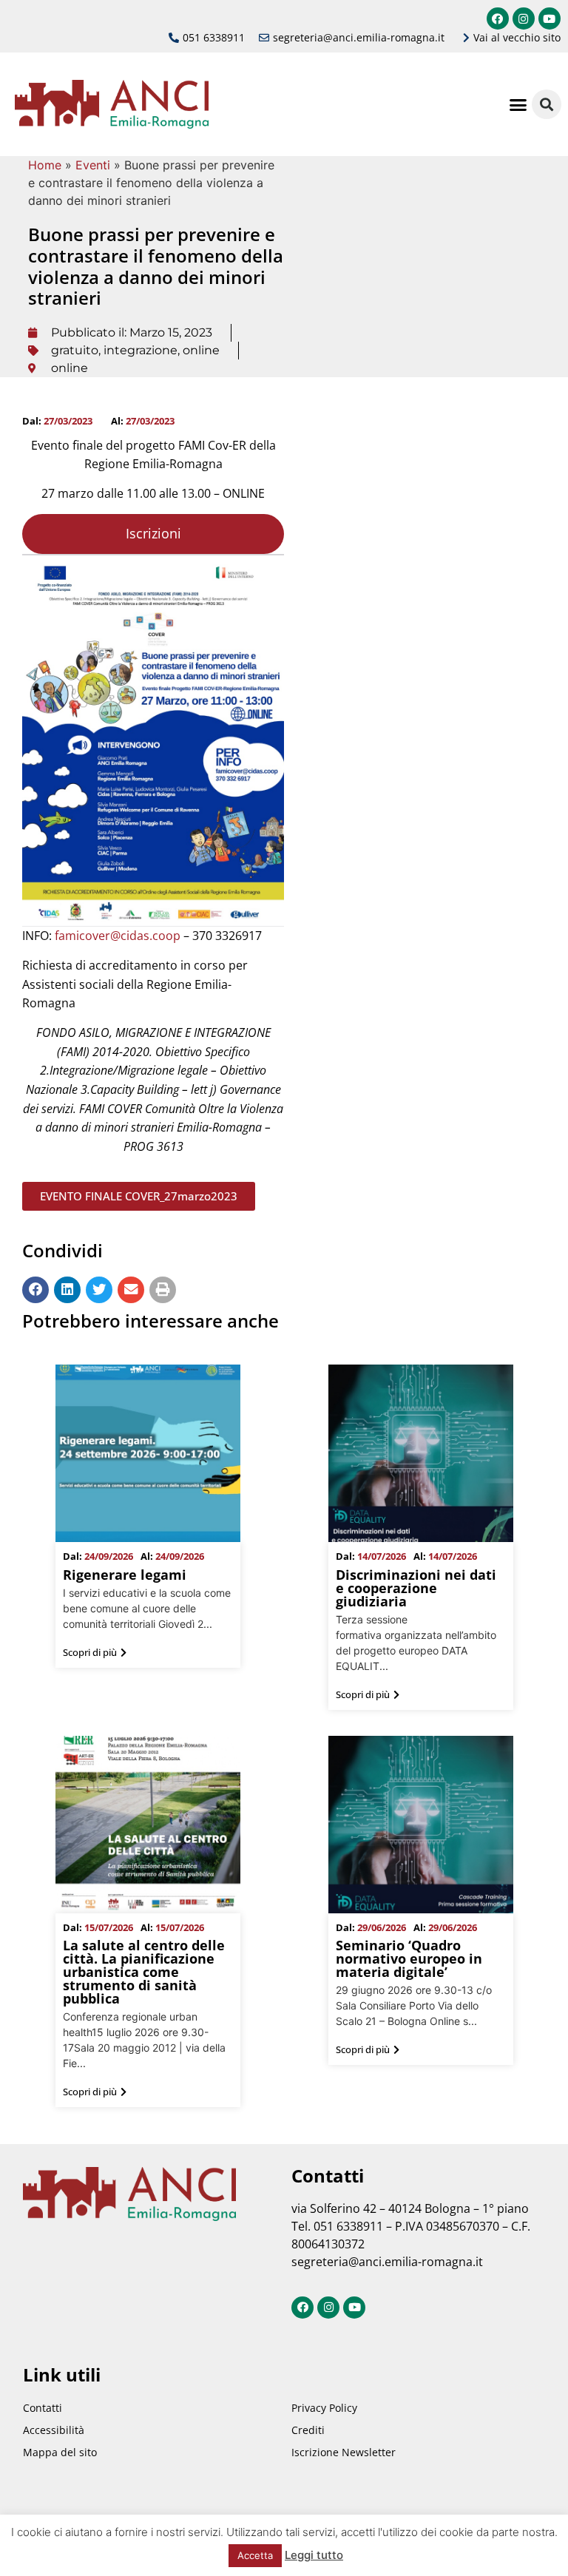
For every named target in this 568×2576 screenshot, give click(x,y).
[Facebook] (498, 18)
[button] (518, 104)
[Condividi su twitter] (99, 1290)
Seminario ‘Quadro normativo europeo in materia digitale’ (409, 1958)
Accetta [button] (255, 2555)
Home (45, 165)
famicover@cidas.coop (118, 936)
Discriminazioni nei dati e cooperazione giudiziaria (416, 1588)
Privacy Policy (324, 2408)
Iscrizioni (153, 533)
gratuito (75, 350)
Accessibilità (54, 2430)
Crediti (308, 2430)
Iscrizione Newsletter (344, 2452)
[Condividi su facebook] (35, 1290)
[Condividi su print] (163, 1290)
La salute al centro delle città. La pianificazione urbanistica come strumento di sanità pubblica (144, 1972)
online (201, 350)
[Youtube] (550, 18)
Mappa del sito (60, 2452)
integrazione (141, 350)
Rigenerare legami (125, 1575)
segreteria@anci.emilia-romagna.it (387, 2262)
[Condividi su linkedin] (67, 1290)
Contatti (43, 2408)
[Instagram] (524, 18)
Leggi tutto (314, 2555)
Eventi (93, 165)
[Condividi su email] (131, 1290)
